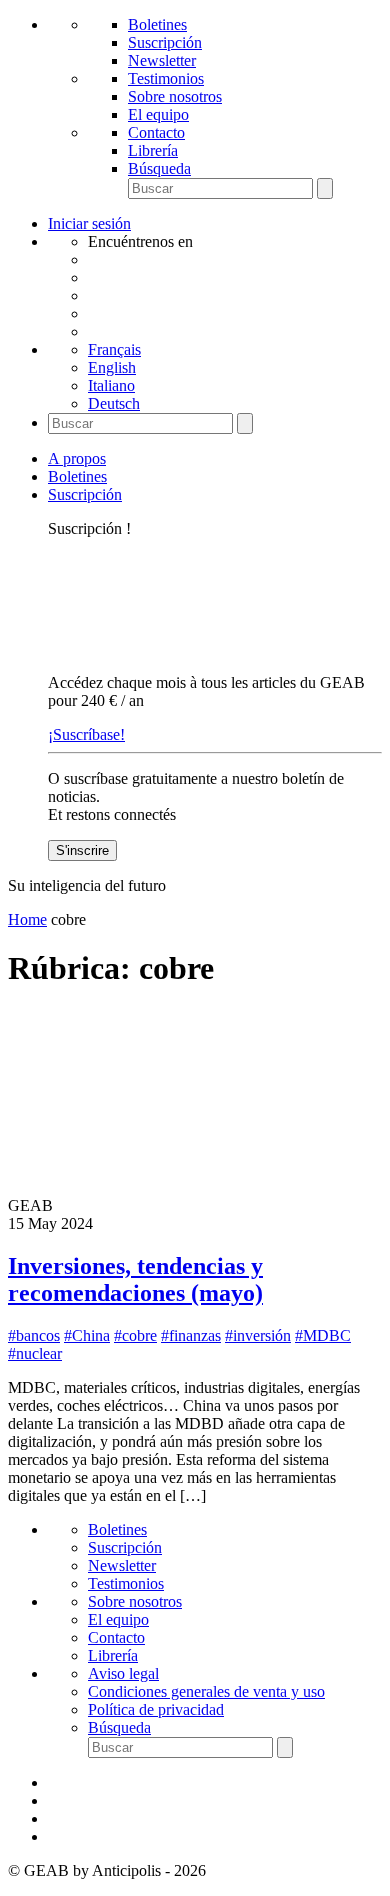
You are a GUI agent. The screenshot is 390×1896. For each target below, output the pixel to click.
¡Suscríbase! (86, 734)
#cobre (135, 1335)
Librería (153, 150)
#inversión (258, 1335)
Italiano (111, 385)
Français (114, 349)
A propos (77, 458)
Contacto (156, 132)
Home (27, 919)
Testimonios (166, 78)
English (112, 367)
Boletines (157, 24)
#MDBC (323, 1335)
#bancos (34, 1335)
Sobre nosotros (175, 96)
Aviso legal (123, 1673)
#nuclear (35, 1353)
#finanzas (191, 1335)
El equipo (158, 114)
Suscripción (165, 42)
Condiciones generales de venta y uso (206, 1691)
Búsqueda (159, 168)
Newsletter (162, 60)
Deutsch (114, 403)
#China (87, 1335)
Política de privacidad (156, 1709)
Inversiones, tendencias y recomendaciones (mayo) (135, 1279)
